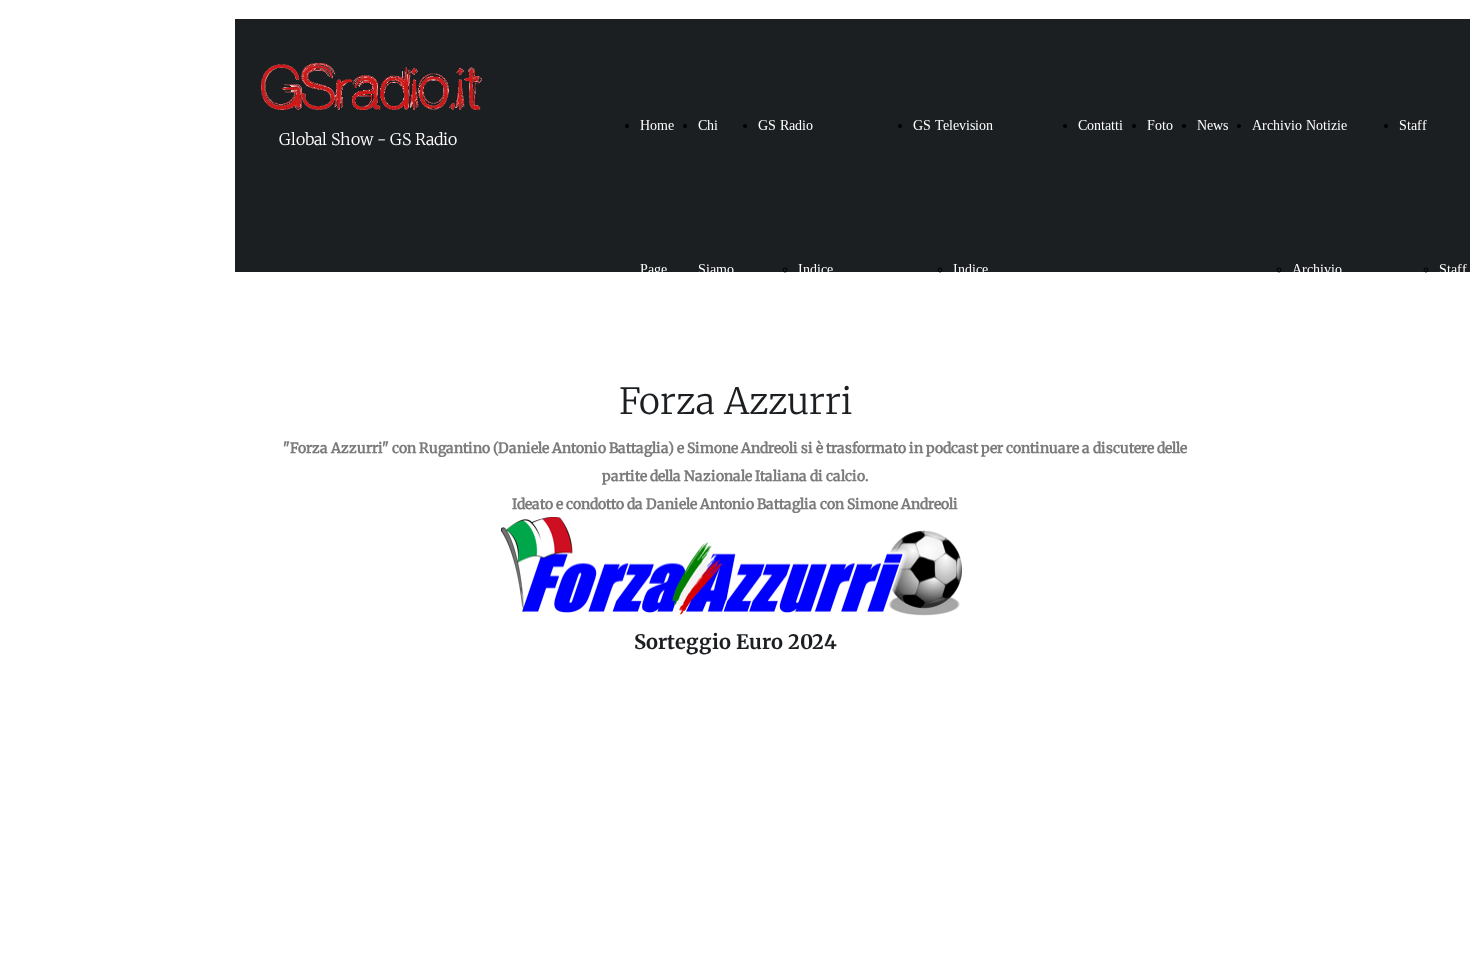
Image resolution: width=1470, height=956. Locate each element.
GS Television (953, 125)
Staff (1413, 125)
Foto (1160, 125)
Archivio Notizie (1299, 125)
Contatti (1100, 125)
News (1212, 125)
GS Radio (785, 125)
